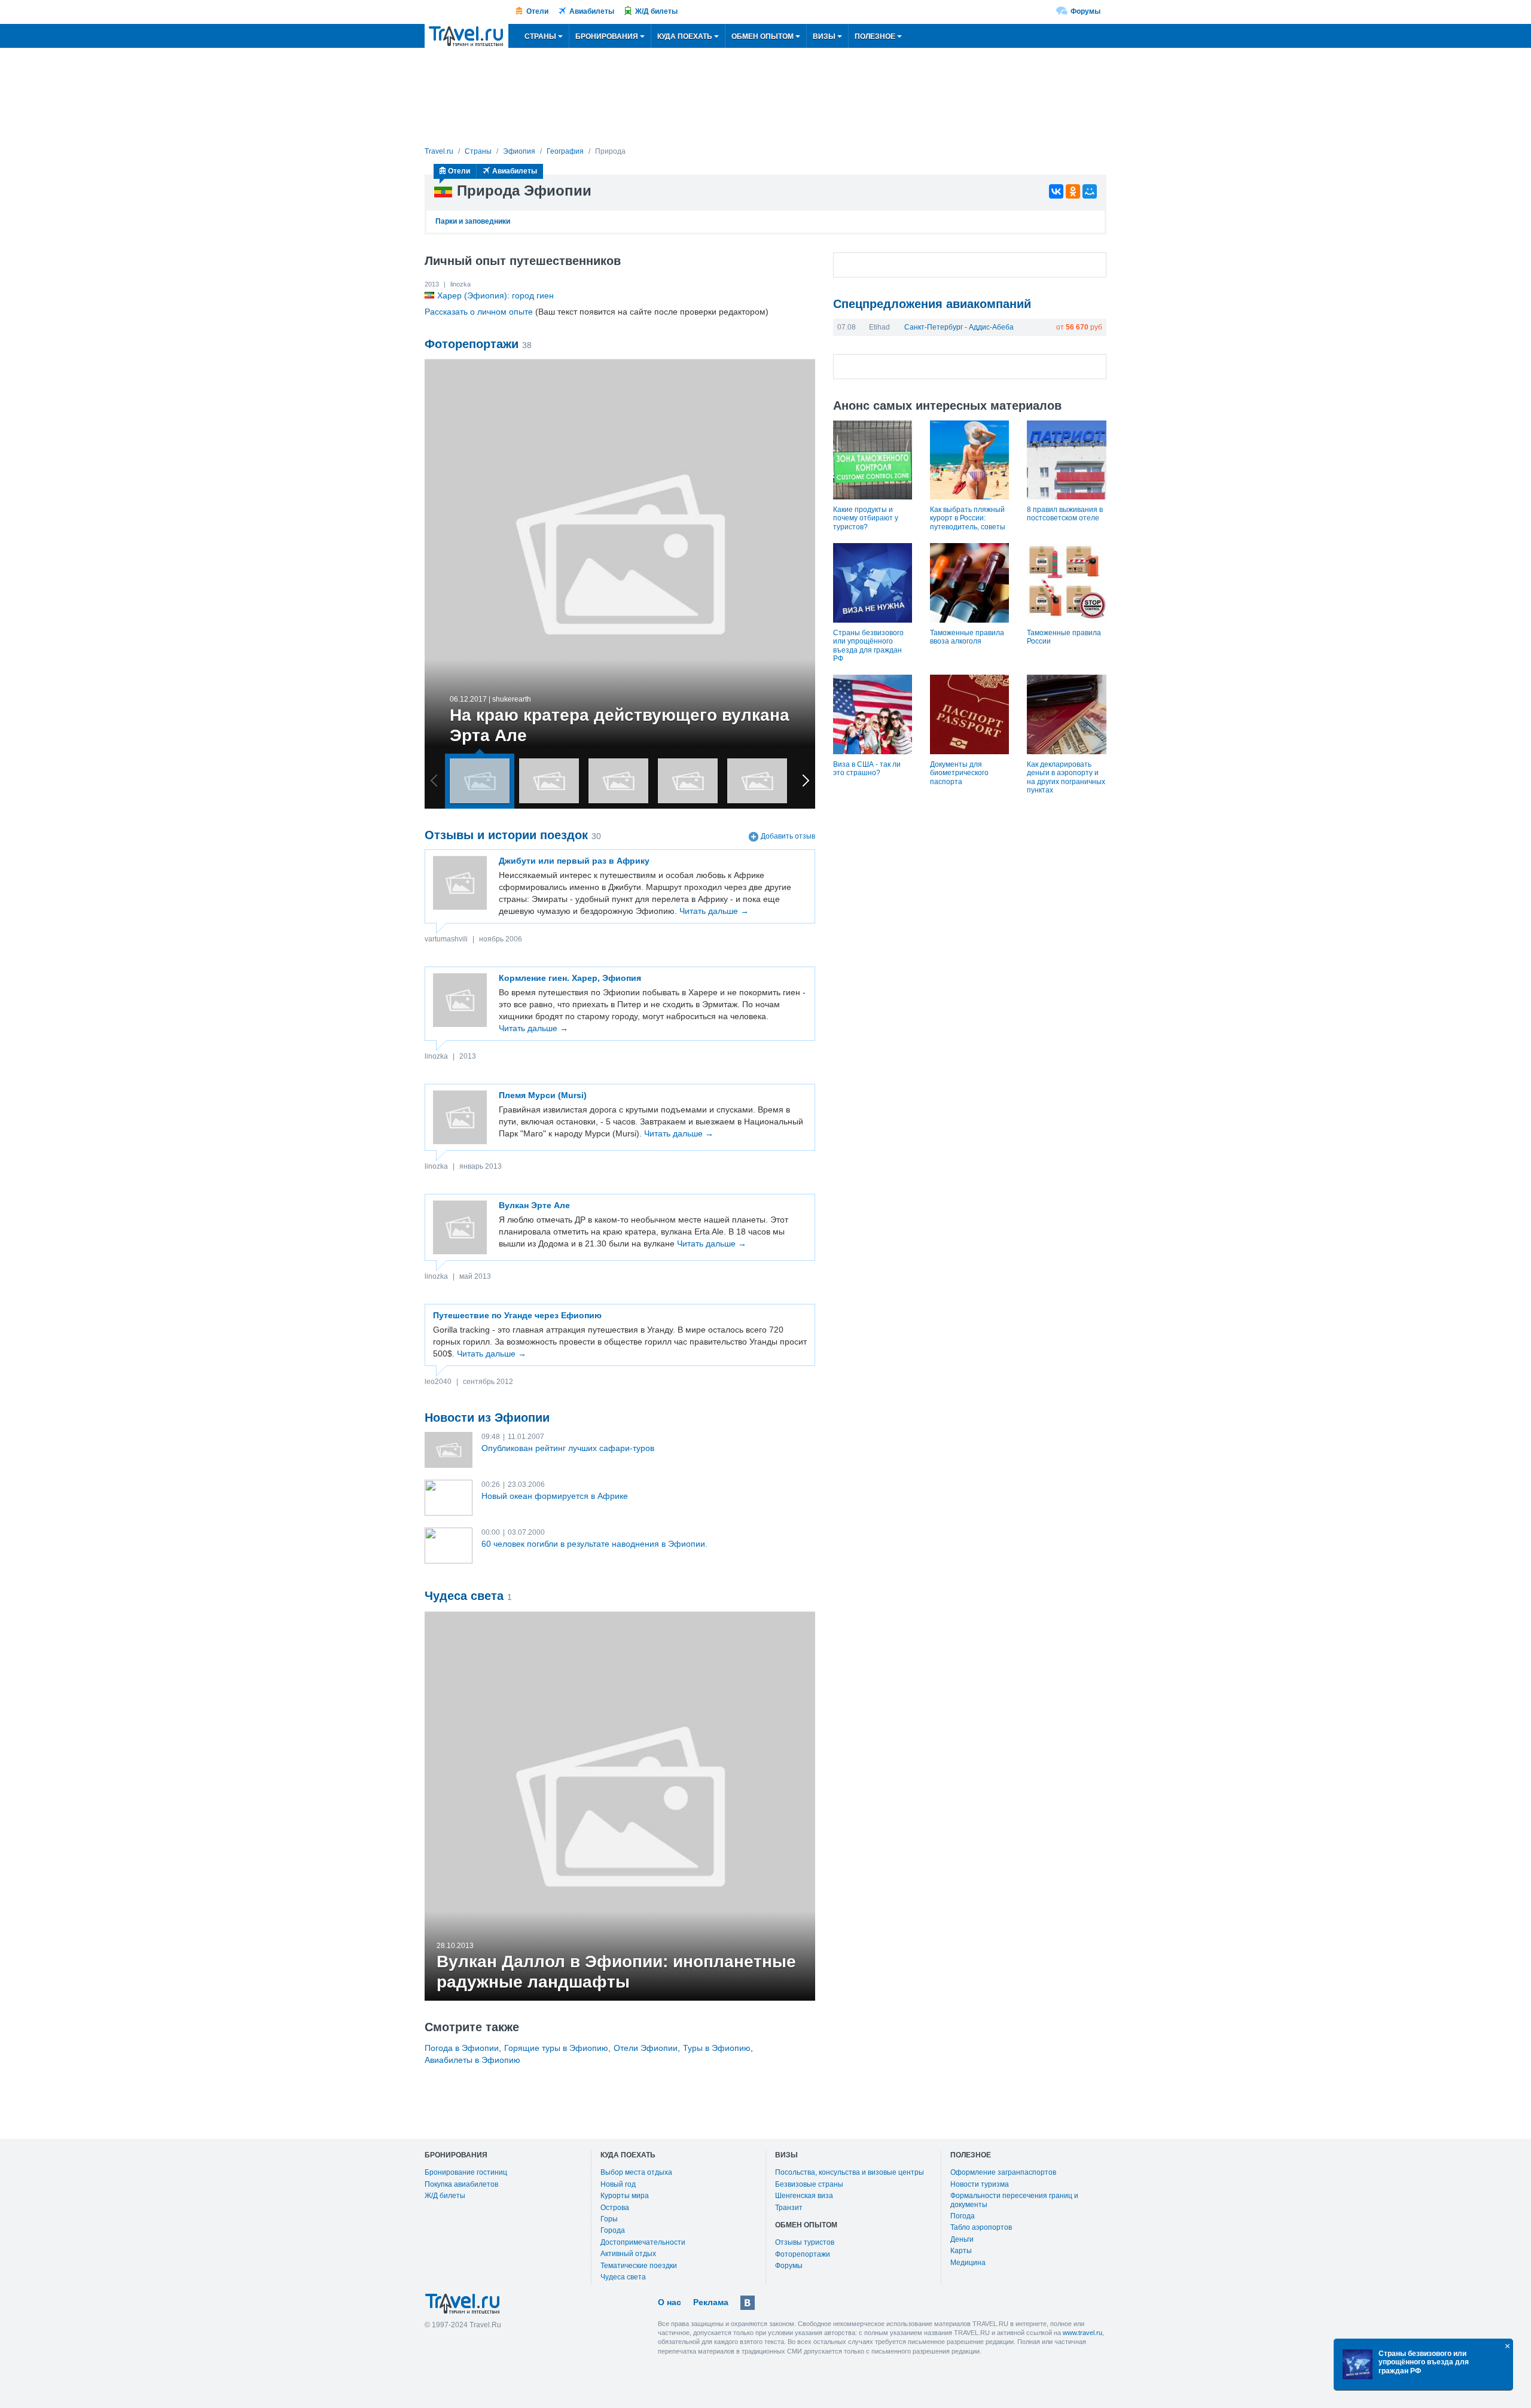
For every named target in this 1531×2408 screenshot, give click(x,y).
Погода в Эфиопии (462, 2048)
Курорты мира (625, 2196)
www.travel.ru (1082, 2333)
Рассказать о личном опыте (479, 312)
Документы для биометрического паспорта (959, 773)
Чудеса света (623, 2277)
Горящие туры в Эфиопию (556, 2048)
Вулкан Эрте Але (534, 1205)
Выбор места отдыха (636, 2172)
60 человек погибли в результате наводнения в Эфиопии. (594, 1544)
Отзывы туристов (805, 2242)
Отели (537, 11)
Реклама (711, 2302)
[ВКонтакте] (1056, 191)
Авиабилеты (592, 11)
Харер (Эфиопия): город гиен (495, 295)
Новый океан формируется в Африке (555, 1496)
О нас (670, 2302)
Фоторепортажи (803, 2254)
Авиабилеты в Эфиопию (472, 2060)
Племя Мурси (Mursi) (543, 1095)
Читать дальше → (714, 911)
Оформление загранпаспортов (1003, 2172)
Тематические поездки (639, 2266)
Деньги (962, 2239)
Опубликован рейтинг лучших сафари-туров (568, 1448)
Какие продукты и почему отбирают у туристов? (866, 518)
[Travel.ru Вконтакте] (748, 2303)
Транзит (789, 2208)
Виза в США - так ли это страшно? (867, 769)
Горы (609, 2219)
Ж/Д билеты (656, 11)
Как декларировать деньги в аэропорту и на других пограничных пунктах (1066, 777)
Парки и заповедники (473, 221)
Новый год (618, 2184)
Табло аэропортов (981, 2227)
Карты (961, 2251)
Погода (963, 2216)
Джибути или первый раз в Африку (574, 861)
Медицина (968, 2263)
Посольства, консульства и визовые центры (850, 2172)
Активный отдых (628, 2254)
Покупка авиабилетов (461, 2184)
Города (613, 2230)
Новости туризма (980, 2184)
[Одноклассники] (1073, 191)
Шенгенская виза (804, 2196)
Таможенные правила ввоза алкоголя (967, 637)
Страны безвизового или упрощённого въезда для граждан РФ (868, 646)
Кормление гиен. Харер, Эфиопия (570, 978)
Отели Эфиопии (646, 2048)
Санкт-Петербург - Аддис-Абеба (959, 327)
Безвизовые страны (809, 2184)
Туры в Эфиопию (717, 2048)
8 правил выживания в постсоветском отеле (1065, 514)
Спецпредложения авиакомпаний (932, 304)
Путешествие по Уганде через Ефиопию (517, 1315)
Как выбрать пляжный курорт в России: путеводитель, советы (968, 518)
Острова (615, 2208)
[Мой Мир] (1090, 191)
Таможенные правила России (1064, 637)
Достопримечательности (643, 2242)
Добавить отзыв (788, 836)
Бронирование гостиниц (466, 2172)
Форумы (1085, 11)
